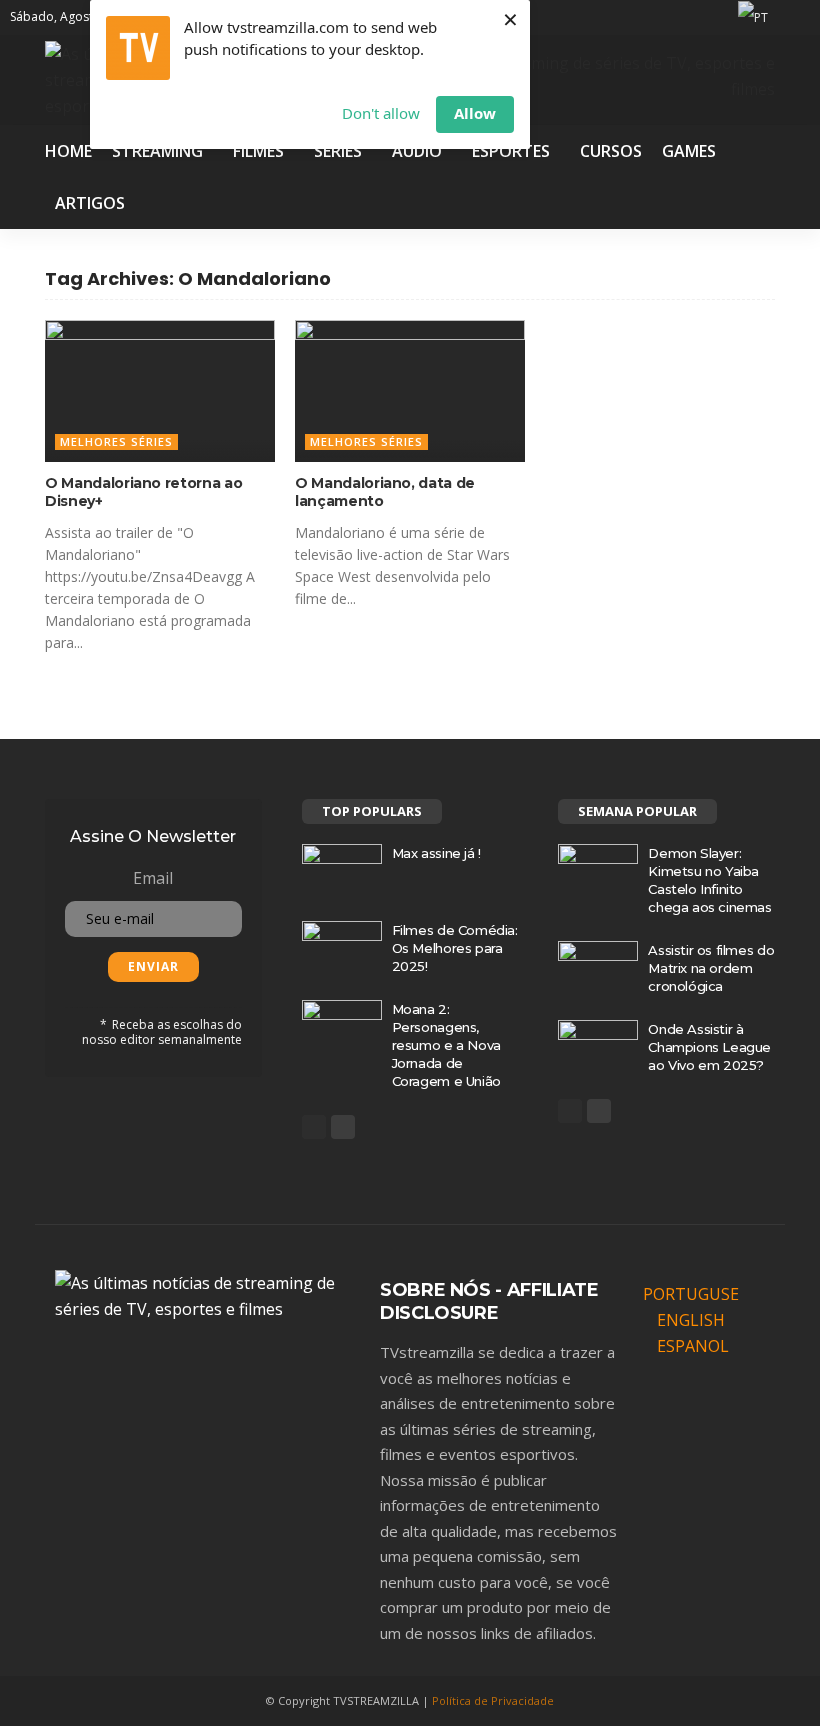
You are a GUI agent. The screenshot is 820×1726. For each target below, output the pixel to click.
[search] (797, 17)
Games (689, 151)
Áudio (417, 151)
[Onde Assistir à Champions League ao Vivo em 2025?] (598, 1046)
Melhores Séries (116, 441)
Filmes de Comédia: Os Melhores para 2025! (455, 948)
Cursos (611, 151)
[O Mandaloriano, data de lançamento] (410, 391)
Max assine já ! (436, 853)
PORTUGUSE (691, 1294)
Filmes (258, 151)
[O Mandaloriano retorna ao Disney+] (160, 391)
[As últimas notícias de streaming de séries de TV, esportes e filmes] (205, 1294)
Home (68, 151)
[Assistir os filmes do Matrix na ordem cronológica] (598, 967)
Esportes (511, 151)
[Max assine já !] (342, 870)
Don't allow (381, 113)
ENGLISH (691, 1320)
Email (153, 878)
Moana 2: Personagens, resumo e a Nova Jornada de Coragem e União (446, 1045)
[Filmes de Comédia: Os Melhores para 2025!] (342, 947)
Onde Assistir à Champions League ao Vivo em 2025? (709, 1047)
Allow (475, 113)
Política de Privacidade (493, 1700)
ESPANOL (693, 1346)
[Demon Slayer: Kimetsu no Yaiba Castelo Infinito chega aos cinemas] (598, 870)
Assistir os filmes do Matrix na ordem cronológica (711, 968)
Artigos (90, 203)
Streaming (157, 151)
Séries (338, 151)
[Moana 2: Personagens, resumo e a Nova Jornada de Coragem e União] (342, 1026)
